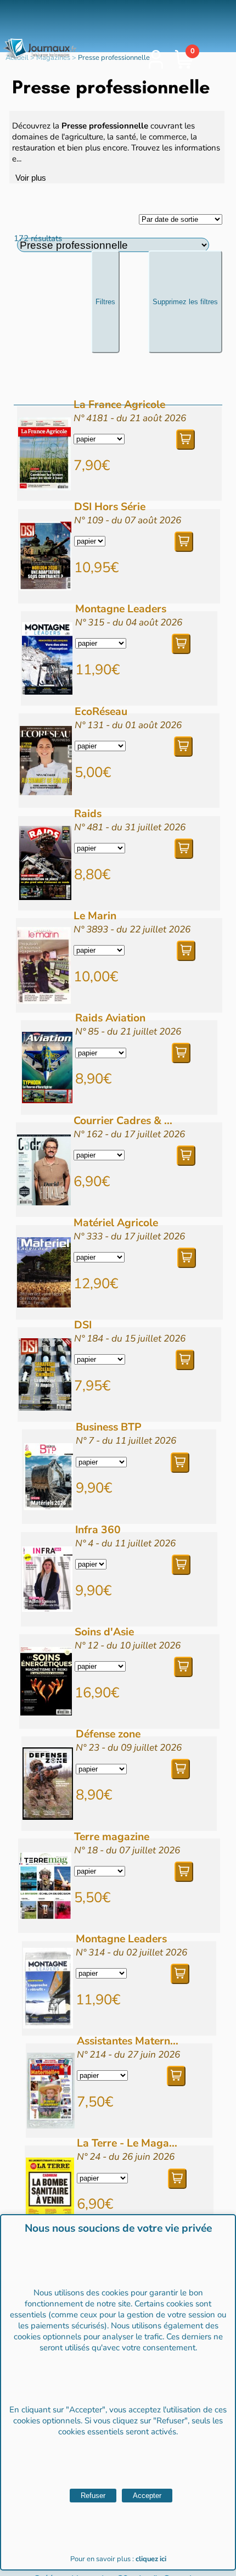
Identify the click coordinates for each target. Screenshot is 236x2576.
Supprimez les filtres (185, 302)
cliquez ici (151, 2559)
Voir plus (31, 178)
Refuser (93, 2496)
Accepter (147, 2496)
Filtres (105, 302)
